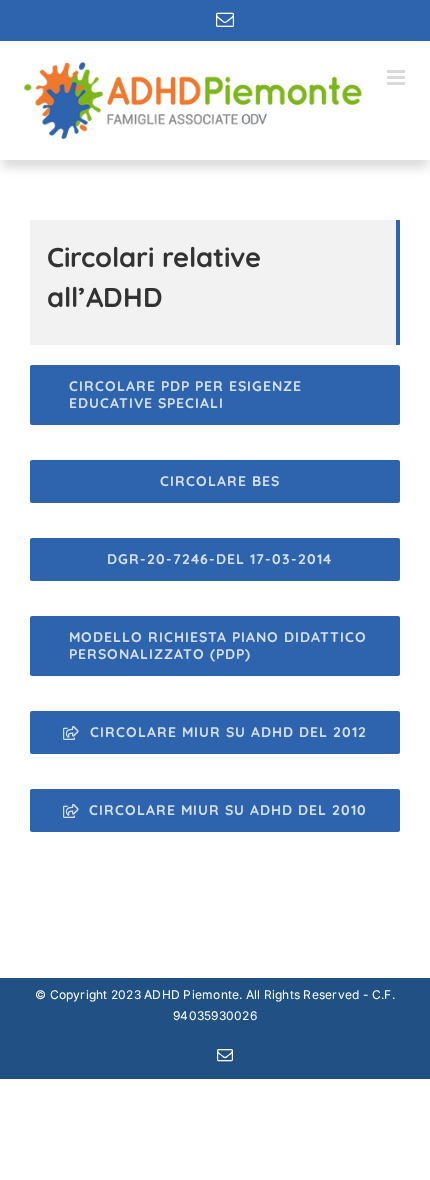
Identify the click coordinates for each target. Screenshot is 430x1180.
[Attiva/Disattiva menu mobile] (397, 77)
